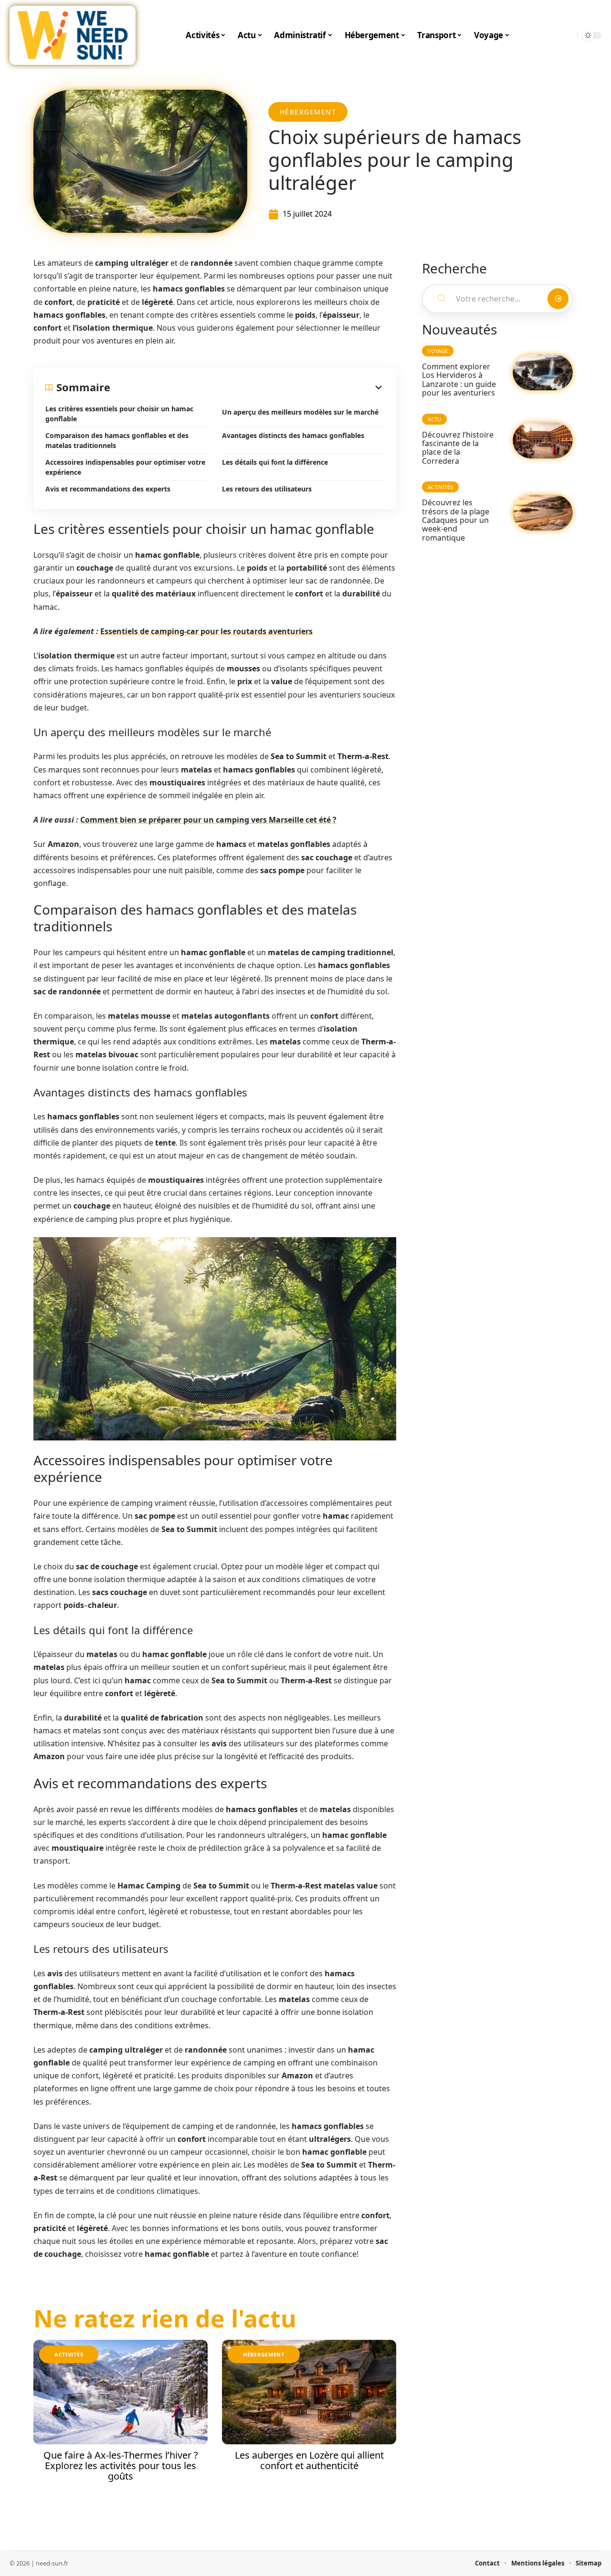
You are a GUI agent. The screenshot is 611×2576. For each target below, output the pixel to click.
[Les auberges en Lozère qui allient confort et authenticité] (309, 2392)
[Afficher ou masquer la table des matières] (247, 387)
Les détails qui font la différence (275, 462)
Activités (69, 2354)
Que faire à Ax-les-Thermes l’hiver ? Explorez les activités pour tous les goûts (121, 2466)
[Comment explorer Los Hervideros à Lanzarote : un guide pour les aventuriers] (543, 372)
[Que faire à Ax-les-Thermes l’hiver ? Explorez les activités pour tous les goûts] (121, 2392)
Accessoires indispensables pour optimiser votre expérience (125, 467)
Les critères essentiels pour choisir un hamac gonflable (119, 414)
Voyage (438, 351)
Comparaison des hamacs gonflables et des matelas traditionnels (117, 440)
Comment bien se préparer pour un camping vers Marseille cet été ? (208, 820)
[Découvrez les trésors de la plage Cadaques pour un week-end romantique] (543, 513)
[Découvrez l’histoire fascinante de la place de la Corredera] (543, 440)
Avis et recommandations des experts (108, 489)
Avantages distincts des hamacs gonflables (293, 435)
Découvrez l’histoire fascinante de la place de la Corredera (458, 448)
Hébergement (308, 112)
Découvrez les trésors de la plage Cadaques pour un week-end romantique (456, 520)
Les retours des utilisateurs (267, 489)
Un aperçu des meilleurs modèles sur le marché (300, 412)
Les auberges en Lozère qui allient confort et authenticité (309, 2460)
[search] (568, 35)
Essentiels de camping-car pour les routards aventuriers (206, 631)
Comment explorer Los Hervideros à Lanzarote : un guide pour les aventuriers (459, 380)
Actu (434, 419)
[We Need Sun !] (73, 35)
